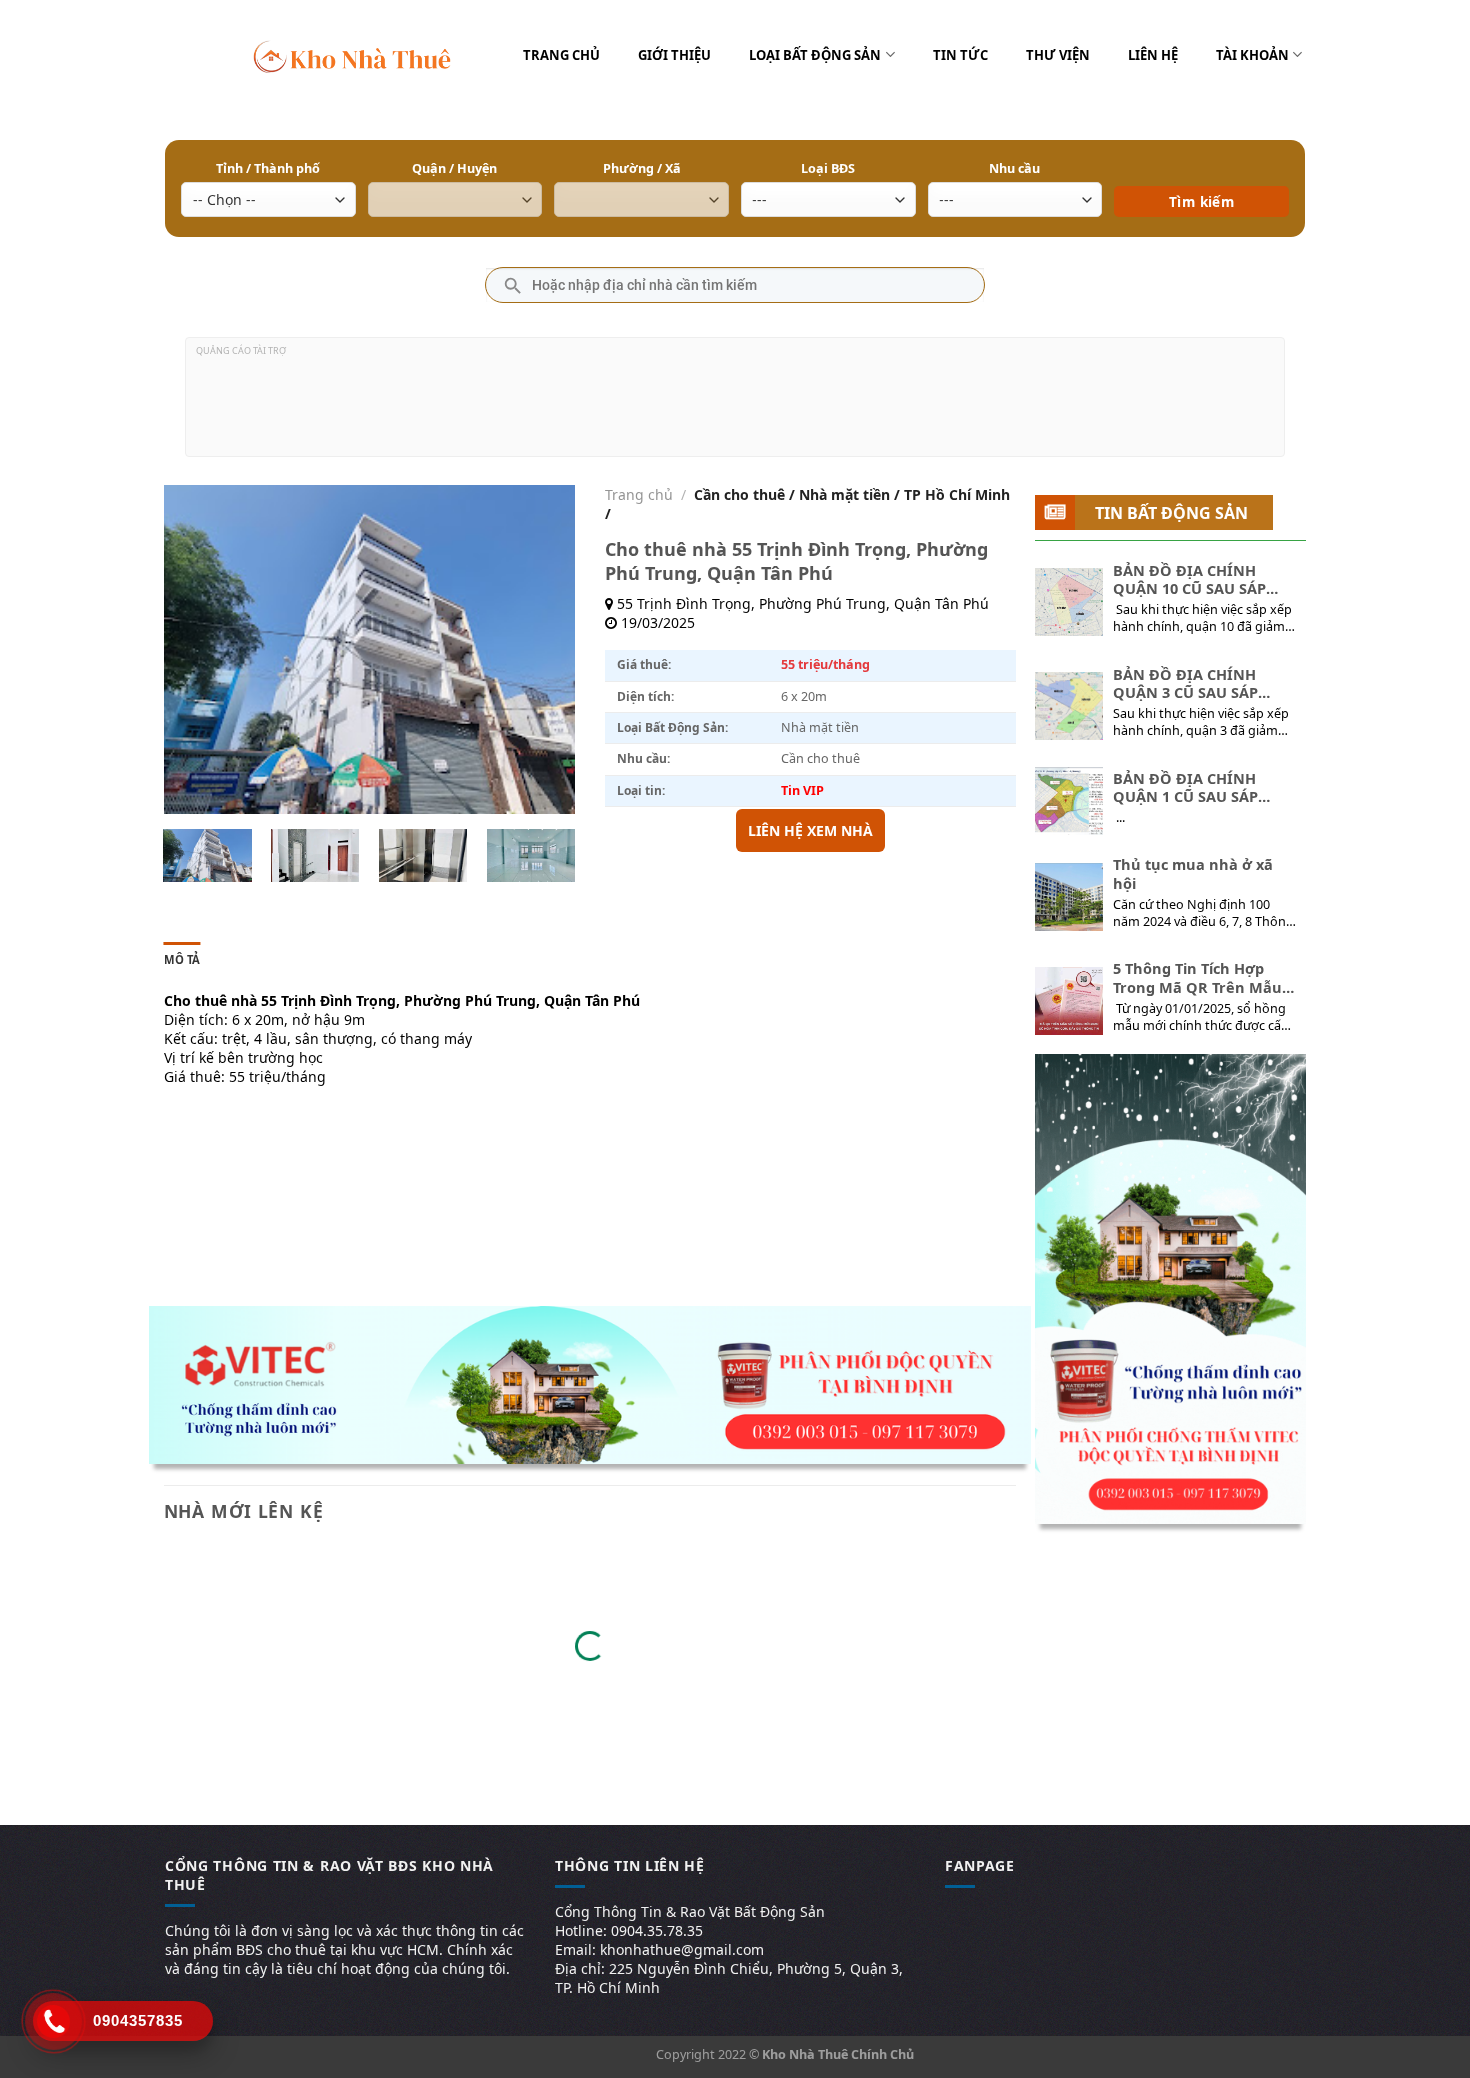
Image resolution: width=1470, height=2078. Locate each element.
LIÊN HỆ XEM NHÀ (810, 830)
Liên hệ (1153, 55)
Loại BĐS (828, 168)
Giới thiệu (674, 55)
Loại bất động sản (815, 55)
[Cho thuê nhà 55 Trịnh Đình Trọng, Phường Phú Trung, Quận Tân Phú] (207, 855)
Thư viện (1058, 55)
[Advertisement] (735, 405)
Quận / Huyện (454, 168)
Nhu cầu (1014, 168)
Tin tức (960, 55)
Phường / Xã (642, 168)
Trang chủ (561, 55)
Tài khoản (1252, 55)
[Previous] (197, 650)
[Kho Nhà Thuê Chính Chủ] (352, 55)
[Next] (541, 650)
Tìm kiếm (1201, 172)
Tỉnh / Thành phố (268, 168)
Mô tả (182, 959)
